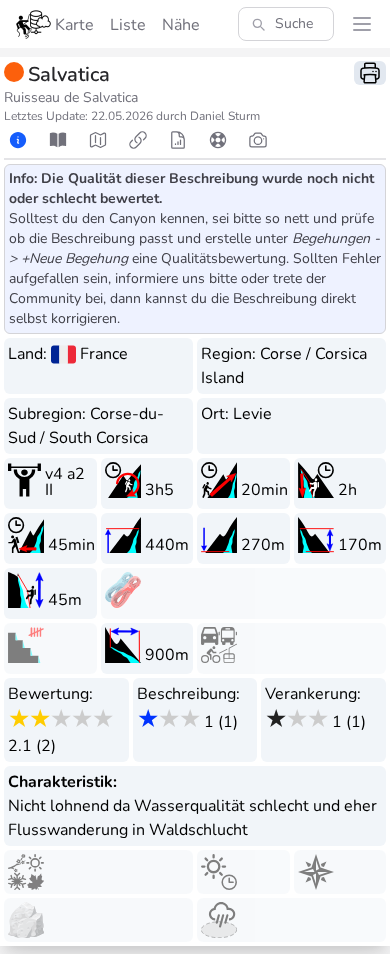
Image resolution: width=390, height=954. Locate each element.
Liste (128, 25)
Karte (74, 25)
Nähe (181, 25)
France (104, 354)
